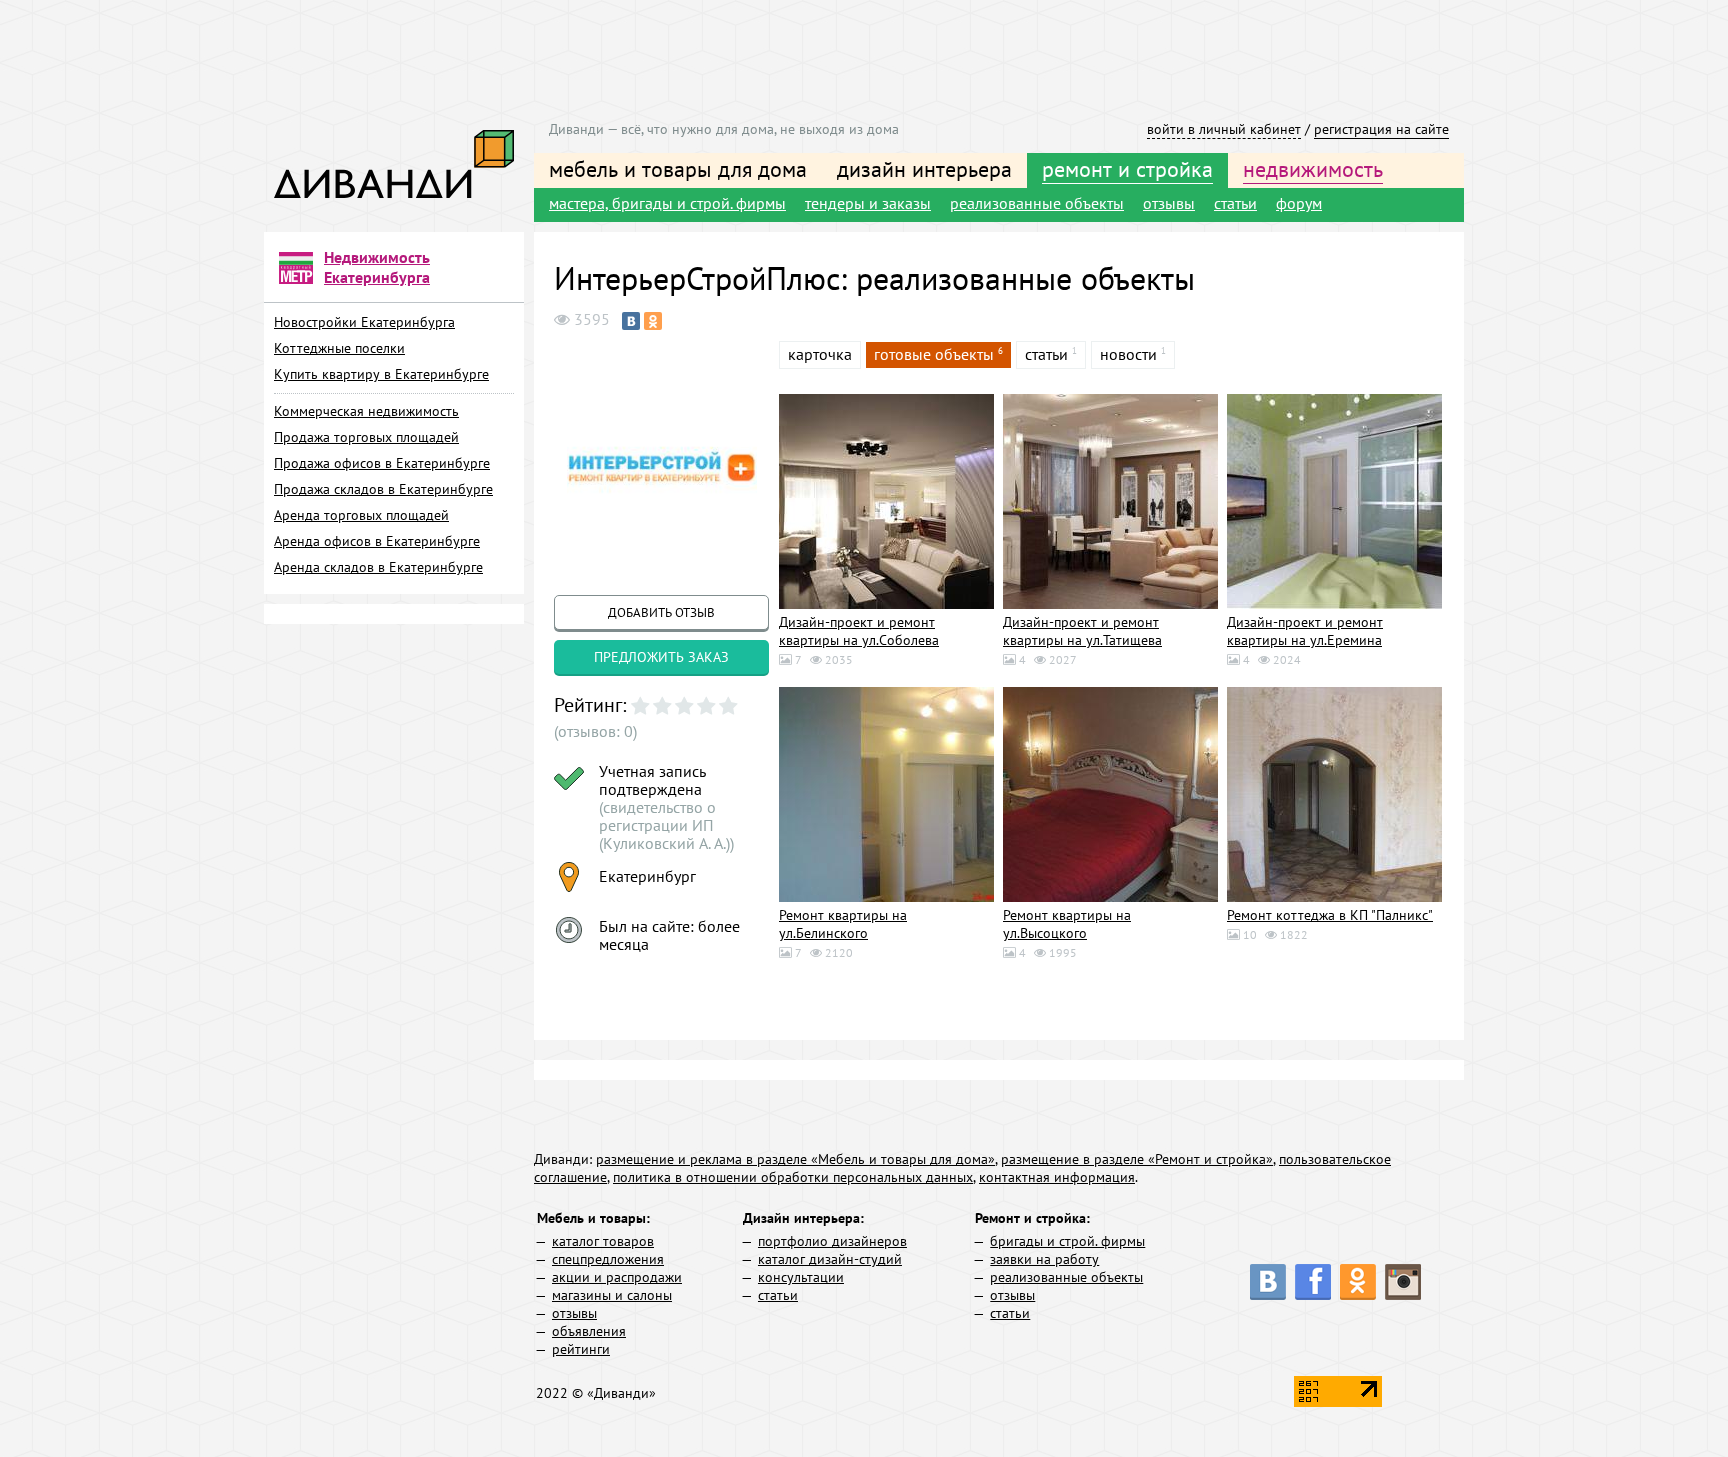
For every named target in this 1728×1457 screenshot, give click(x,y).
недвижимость (1313, 169)
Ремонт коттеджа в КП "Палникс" (1330, 915)
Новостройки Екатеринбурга (364, 322)
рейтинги (581, 1349)
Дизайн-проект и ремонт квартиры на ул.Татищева (1082, 631)
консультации (801, 1277)
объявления (589, 1331)
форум (1299, 203)
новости (1128, 354)
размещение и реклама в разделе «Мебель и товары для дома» (795, 1159)
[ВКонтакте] (631, 321)
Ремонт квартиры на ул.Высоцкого (1067, 924)
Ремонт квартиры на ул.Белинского (843, 924)
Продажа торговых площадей (366, 437)
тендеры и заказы (868, 203)
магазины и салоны (612, 1295)
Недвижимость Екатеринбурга (377, 267)
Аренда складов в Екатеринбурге (378, 567)
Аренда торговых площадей (361, 515)
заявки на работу (1044, 1259)
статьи (1235, 203)
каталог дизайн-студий (830, 1259)
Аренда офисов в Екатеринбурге (377, 541)
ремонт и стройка (1127, 169)
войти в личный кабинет (1224, 129)
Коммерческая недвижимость (366, 411)
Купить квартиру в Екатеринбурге (381, 374)
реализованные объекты (1037, 203)
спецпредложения (608, 1259)
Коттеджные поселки (339, 348)
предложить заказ (661, 657)
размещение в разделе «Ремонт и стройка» (1137, 1159)
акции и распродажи (617, 1277)
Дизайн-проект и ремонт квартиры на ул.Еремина (1305, 631)
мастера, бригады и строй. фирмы (667, 203)
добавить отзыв (661, 612)
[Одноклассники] (653, 321)
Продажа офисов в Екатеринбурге (382, 463)
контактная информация (1057, 1177)
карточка (820, 354)
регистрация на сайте (1381, 129)
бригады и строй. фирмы (1067, 1241)
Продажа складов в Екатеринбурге (383, 489)
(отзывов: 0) (595, 731)
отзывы (1169, 203)
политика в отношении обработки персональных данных (793, 1177)
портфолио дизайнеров (832, 1241)
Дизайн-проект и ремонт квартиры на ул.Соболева (859, 631)
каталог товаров (603, 1241)
